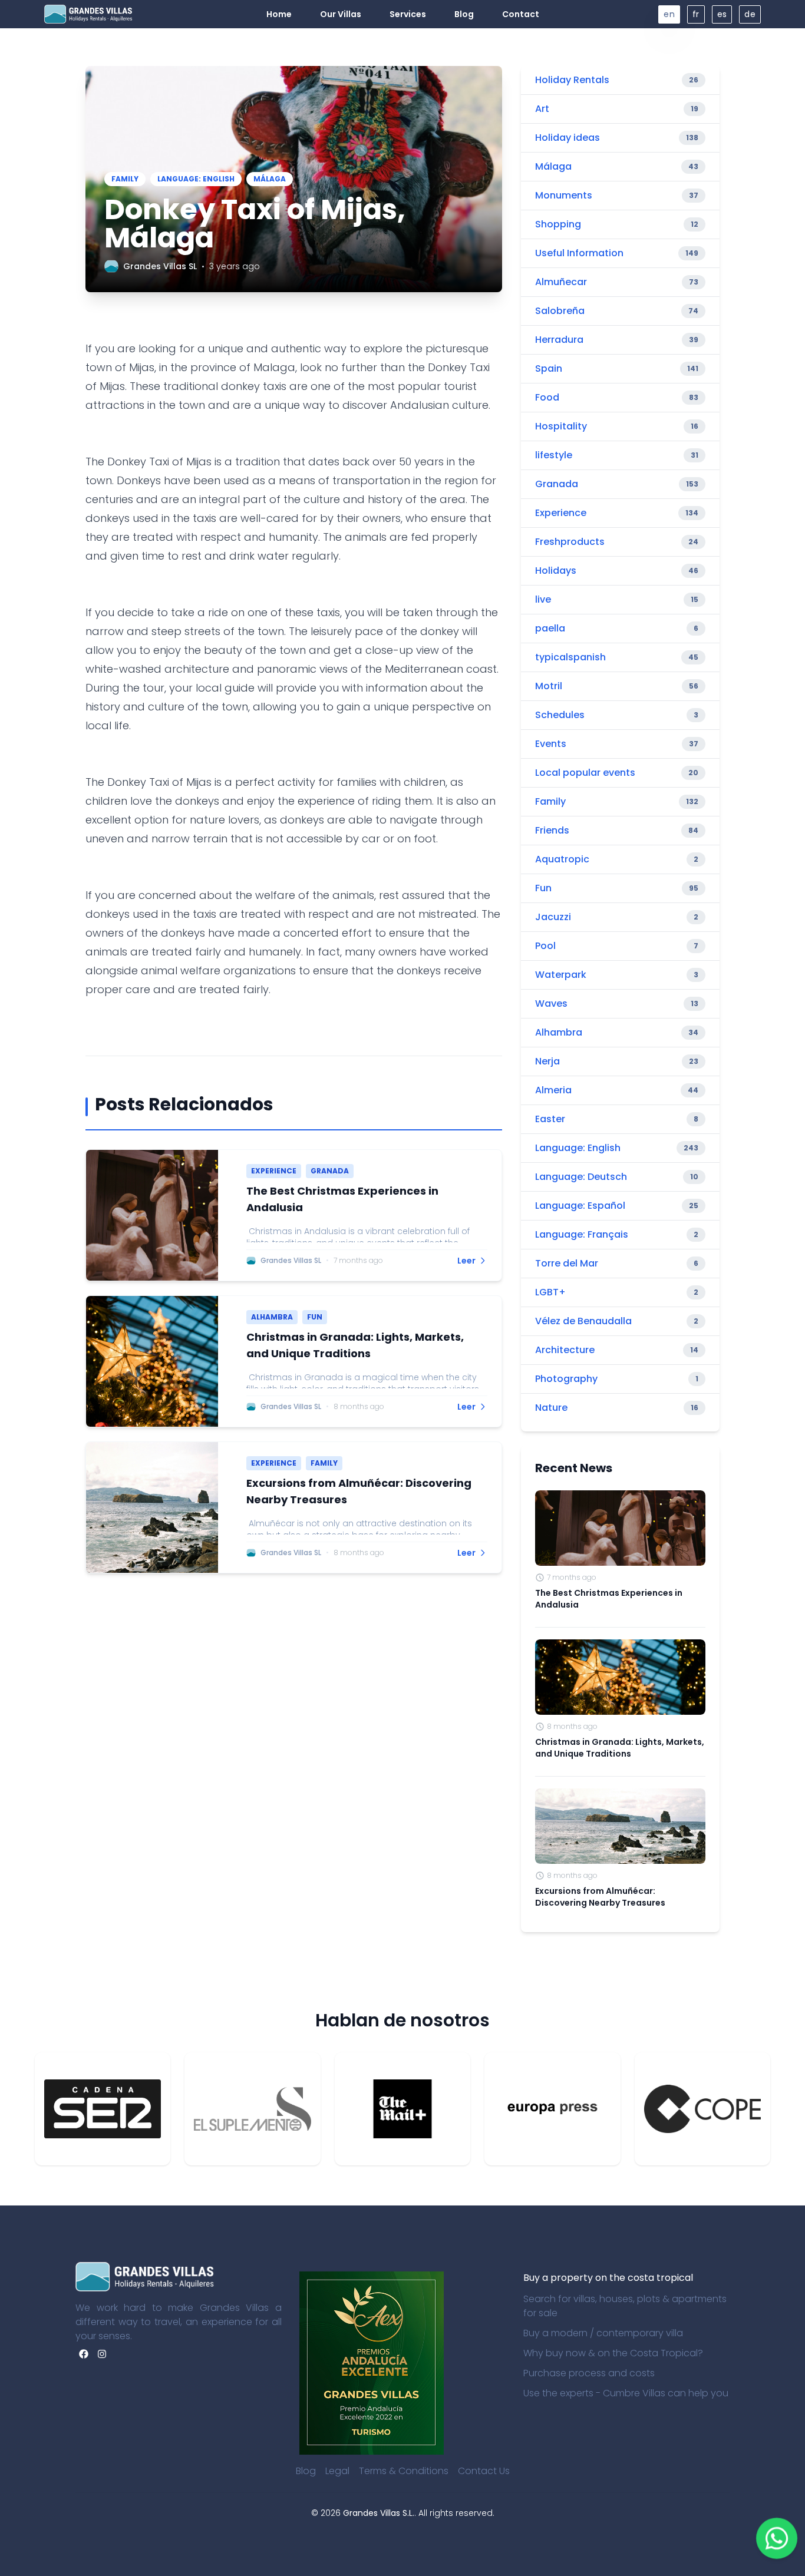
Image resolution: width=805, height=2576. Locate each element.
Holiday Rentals (572, 80)
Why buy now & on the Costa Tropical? (613, 2353)
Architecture (565, 1350)
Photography (566, 1379)
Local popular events (585, 773)
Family (550, 801)
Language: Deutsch (581, 1177)
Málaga (553, 166)
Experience (561, 513)
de (750, 14)
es (722, 14)
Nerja (547, 1061)
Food (547, 397)
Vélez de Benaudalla (583, 1321)
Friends (552, 830)
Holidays (556, 571)
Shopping (558, 224)
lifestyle (554, 455)
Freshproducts (570, 542)
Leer (466, 1261)
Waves (551, 1003)
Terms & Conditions (404, 2471)
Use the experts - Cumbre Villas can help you (626, 2393)
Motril (549, 686)
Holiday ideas (568, 138)
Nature (551, 1408)
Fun (543, 888)
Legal (337, 2471)
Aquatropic (562, 859)
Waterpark (561, 975)
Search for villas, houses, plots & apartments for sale (625, 2306)
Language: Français (582, 1234)
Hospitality (561, 426)
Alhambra (559, 1032)
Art (542, 109)
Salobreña (560, 311)
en (669, 14)
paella (550, 628)
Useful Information (579, 253)
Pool (545, 946)
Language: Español (580, 1206)
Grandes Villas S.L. (379, 2513)
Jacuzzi (553, 917)
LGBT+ (550, 1292)
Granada (557, 484)
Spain (549, 368)
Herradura (559, 340)
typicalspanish (570, 657)
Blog (306, 2471)
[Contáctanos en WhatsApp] (777, 2538)
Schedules (560, 715)
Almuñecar (561, 282)
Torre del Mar (567, 1263)
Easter (550, 1119)
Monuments (564, 195)
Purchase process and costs (589, 2373)
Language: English (578, 1148)
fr (696, 14)
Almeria (553, 1090)
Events (551, 744)
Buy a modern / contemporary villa (603, 2333)
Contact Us (484, 2471)
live (543, 599)
